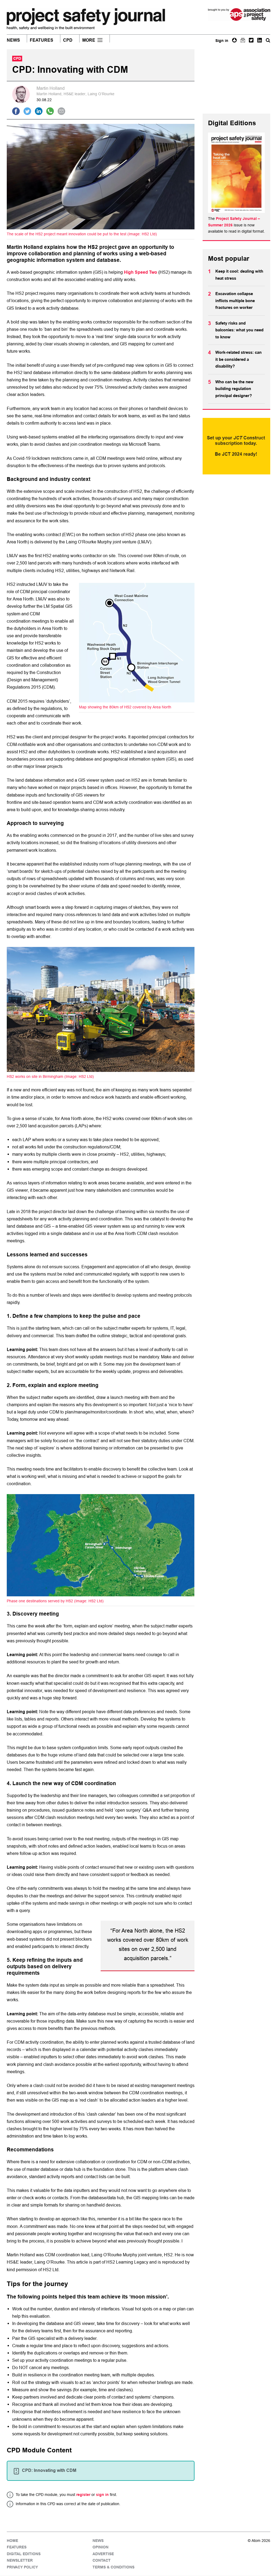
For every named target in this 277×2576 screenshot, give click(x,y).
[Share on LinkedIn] (39, 111)
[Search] (268, 40)
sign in (102, 2495)
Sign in (222, 41)
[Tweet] (27, 111)
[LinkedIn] (260, 40)
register (83, 2495)
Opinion (100, 2547)
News (13, 40)
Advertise (103, 2554)
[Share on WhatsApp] (50, 111)
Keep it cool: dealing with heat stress (239, 275)
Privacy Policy (22, 2567)
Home (12, 2541)
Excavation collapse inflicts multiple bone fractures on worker (235, 301)
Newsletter (20, 2561)
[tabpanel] (101, 1281)
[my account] (234, 40)
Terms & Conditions (113, 2567)
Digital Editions (24, 2554)
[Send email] (61, 111)
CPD (68, 40)
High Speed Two (141, 272)
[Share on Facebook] (16, 111)
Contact (102, 2561)
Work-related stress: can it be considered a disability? (238, 359)
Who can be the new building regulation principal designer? (234, 389)
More (89, 40)
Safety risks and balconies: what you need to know (239, 330)
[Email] (243, 40)
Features (42, 40)
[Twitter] (251, 40)
